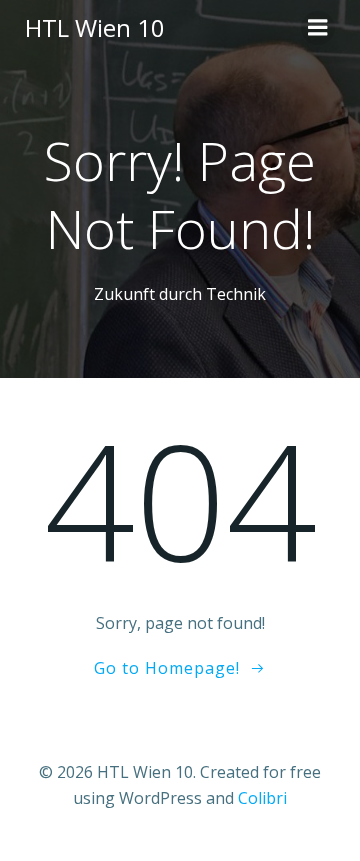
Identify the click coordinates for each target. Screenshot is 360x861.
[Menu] (318, 28)
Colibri (262, 798)
